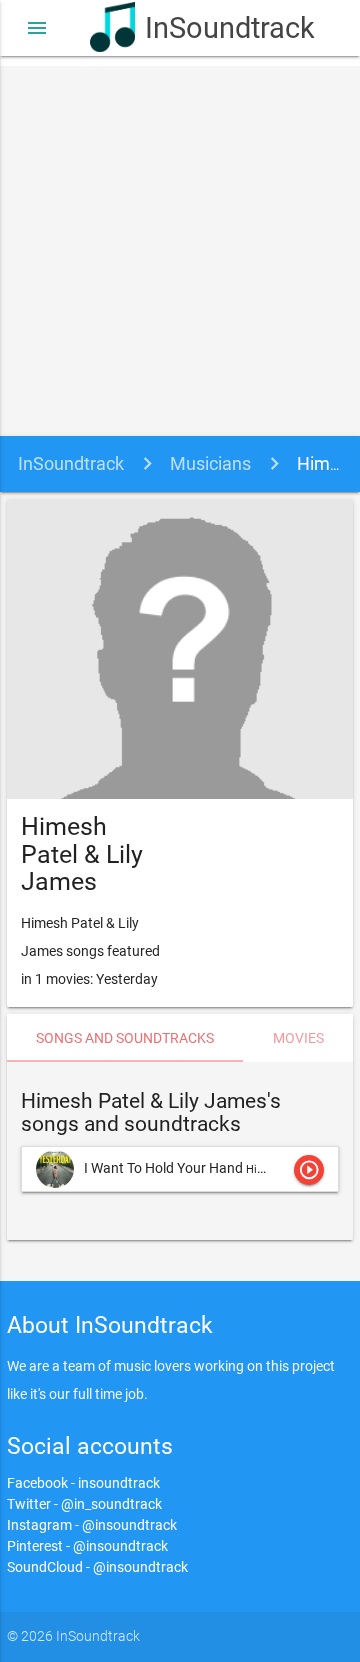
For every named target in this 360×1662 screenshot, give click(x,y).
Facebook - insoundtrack (83, 1483)
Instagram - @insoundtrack (92, 1525)
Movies (298, 1038)
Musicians (210, 463)
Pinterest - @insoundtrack (87, 1546)
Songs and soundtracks (125, 1038)
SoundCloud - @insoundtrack (97, 1567)
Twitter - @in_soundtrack (84, 1504)
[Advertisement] (180, 246)
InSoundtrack (207, 28)
